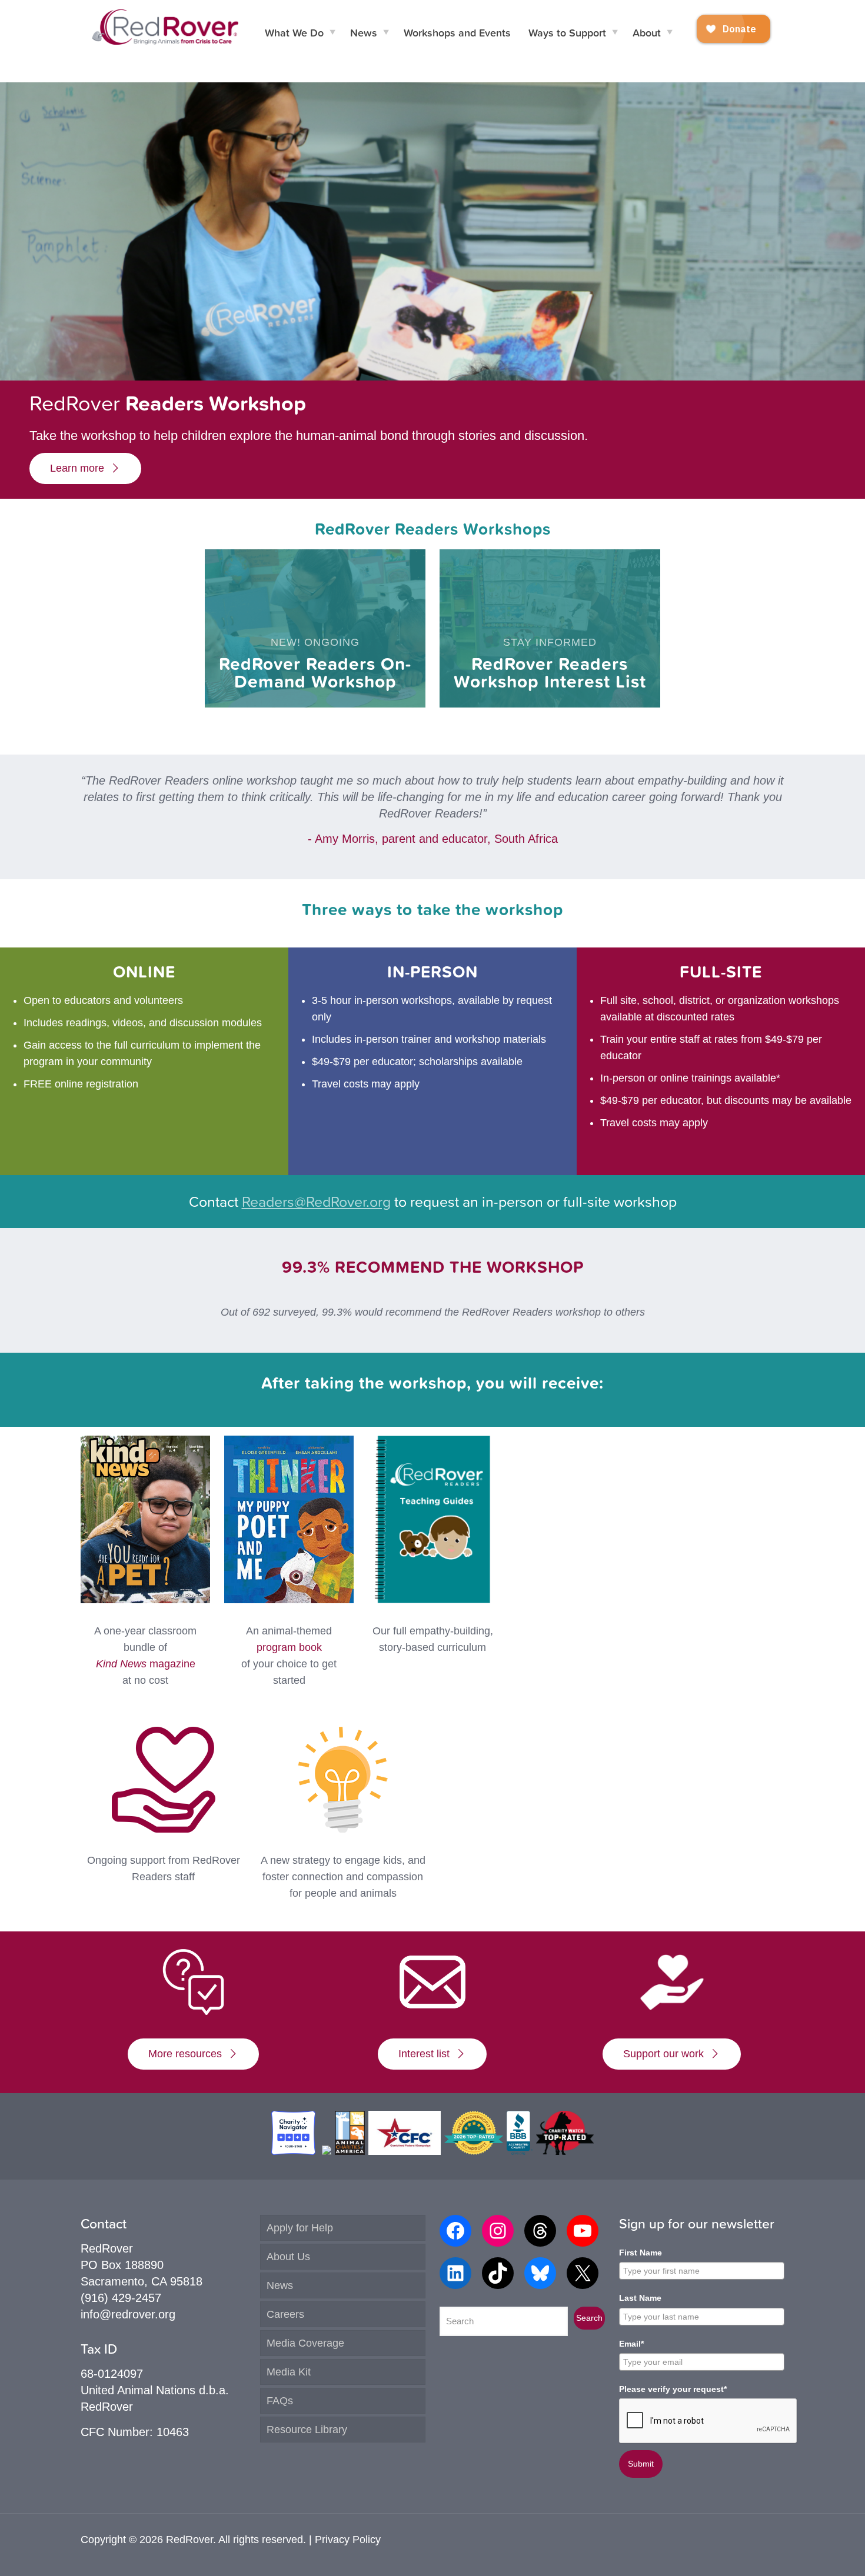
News (280, 2285)
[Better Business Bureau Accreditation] (520, 2151)
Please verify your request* (673, 2389)
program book (289, 1647)
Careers (285, 2314)
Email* (631, 2344)
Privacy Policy (348, 2540)
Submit (641, 2464)
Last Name (640, 2298)
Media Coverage (305, 2343)
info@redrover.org (128, 2314)
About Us (288, 2257)
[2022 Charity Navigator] (295, 2151)
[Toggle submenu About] (670, 32)
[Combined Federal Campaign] (405, 2151)
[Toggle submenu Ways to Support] (615, 32)
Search (589, 2318)
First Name (641, 2253)
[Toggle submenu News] (386, 32)
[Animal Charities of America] (350, 2151)
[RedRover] (165, 26)
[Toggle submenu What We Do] (332, 32)
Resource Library (307, 2430)
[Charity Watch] (565, 2151)
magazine (146, 1664)
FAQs (280, 2401)
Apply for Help (300, 2228)
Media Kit (289, 2372)
